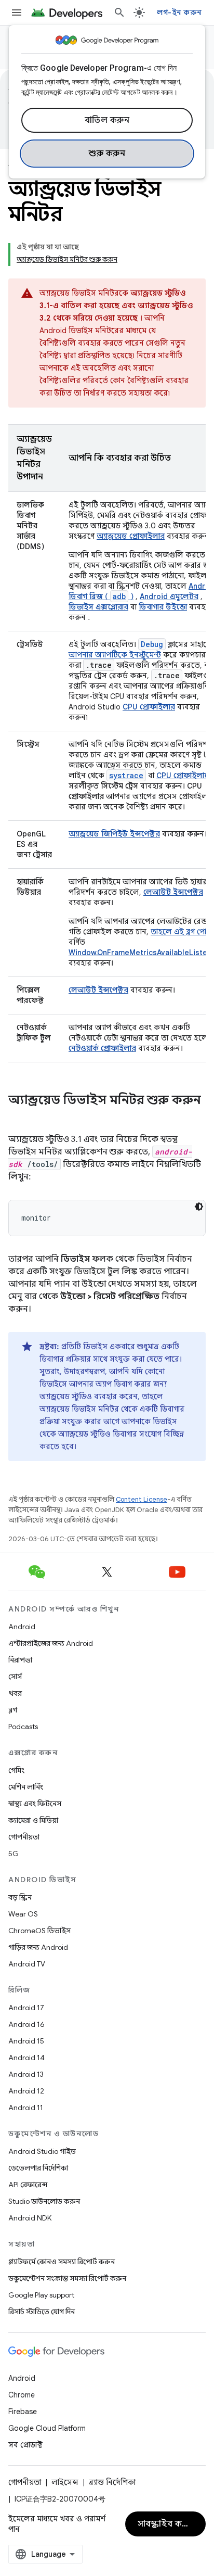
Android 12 (26, 2091)
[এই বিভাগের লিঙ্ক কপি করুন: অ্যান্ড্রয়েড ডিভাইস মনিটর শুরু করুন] (19, 1118)
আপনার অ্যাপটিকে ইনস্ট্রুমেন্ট (115, 655)
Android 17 (26, 2008)
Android (22, 1627)
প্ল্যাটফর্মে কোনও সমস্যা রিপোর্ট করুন (62, 2262)
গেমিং (16, 1770)
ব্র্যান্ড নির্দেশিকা (112, 2482)
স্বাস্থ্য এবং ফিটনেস (35, 1804)
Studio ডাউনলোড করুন (44, 2201)
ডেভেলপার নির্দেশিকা (38, 2168)
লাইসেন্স (65, 2482)
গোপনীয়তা (24, 1837)
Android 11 (26, 2108)
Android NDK (30, 2218)
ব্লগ (13, 1710)
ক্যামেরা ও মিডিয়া (33, 1820)
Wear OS (23, 1914)
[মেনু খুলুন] (17, 12)
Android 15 (26, 2041)
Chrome (22, 2395)
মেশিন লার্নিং (26, 1787)
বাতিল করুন (107, 120)
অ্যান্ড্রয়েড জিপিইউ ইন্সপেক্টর (114, 834)
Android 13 (26, 2074)
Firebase (23, 2412)
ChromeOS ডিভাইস (39, 1931)
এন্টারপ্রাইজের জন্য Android (51, 1643)
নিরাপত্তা (20, 1660)
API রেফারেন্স (28, 2185)
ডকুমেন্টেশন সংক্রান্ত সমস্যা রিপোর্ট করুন (67, 2278)
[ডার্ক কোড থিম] (199, 1207)
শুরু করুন (107, 154)
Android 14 (26, 2058)
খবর (15, 1693)
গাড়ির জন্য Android (38, 1947)
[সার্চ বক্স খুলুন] (119, 12)
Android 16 (26, 2024)
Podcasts (23, 1727)
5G (14, 1854)
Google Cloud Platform (47, 2428)
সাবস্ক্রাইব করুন (166, 2524)
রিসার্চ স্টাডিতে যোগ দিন (42, 2312)
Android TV (27, 1964)
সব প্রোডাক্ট (25, 2445)
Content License (142, 1499)
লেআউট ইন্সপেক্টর (98, 990)
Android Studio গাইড (42, 2151)
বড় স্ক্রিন (20, 1897)
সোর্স (15, 1677)
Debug (152, 644)
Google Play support (41, 2295)
